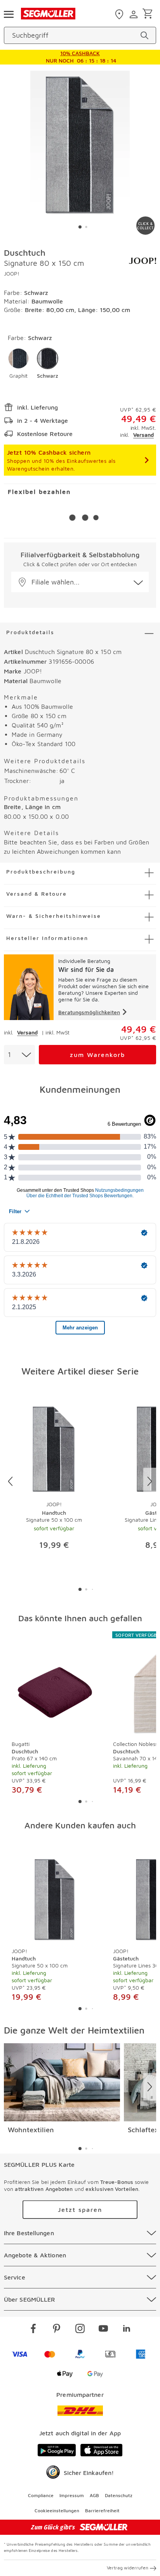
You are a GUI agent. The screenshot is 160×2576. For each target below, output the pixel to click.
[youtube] (103, 2330)
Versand (143, 435)
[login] (135, 14)
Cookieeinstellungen (57, 2511)
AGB (94, 2495)
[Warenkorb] (149, 14)
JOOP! (12, 273)
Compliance (41, 2495)
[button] (18, 364)
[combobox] (19, 1055)
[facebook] (33, 2330)
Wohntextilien (31, 2130)
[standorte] (120, 14)
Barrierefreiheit (102, 2511)
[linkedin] (127, 2330)
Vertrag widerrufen (128, 2568)
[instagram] (80, 2330)
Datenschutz (119, 2495)
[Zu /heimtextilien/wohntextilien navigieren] (62, 2082)
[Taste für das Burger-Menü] (9, 14)
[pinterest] (57, 2330)
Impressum (72, 2495)
